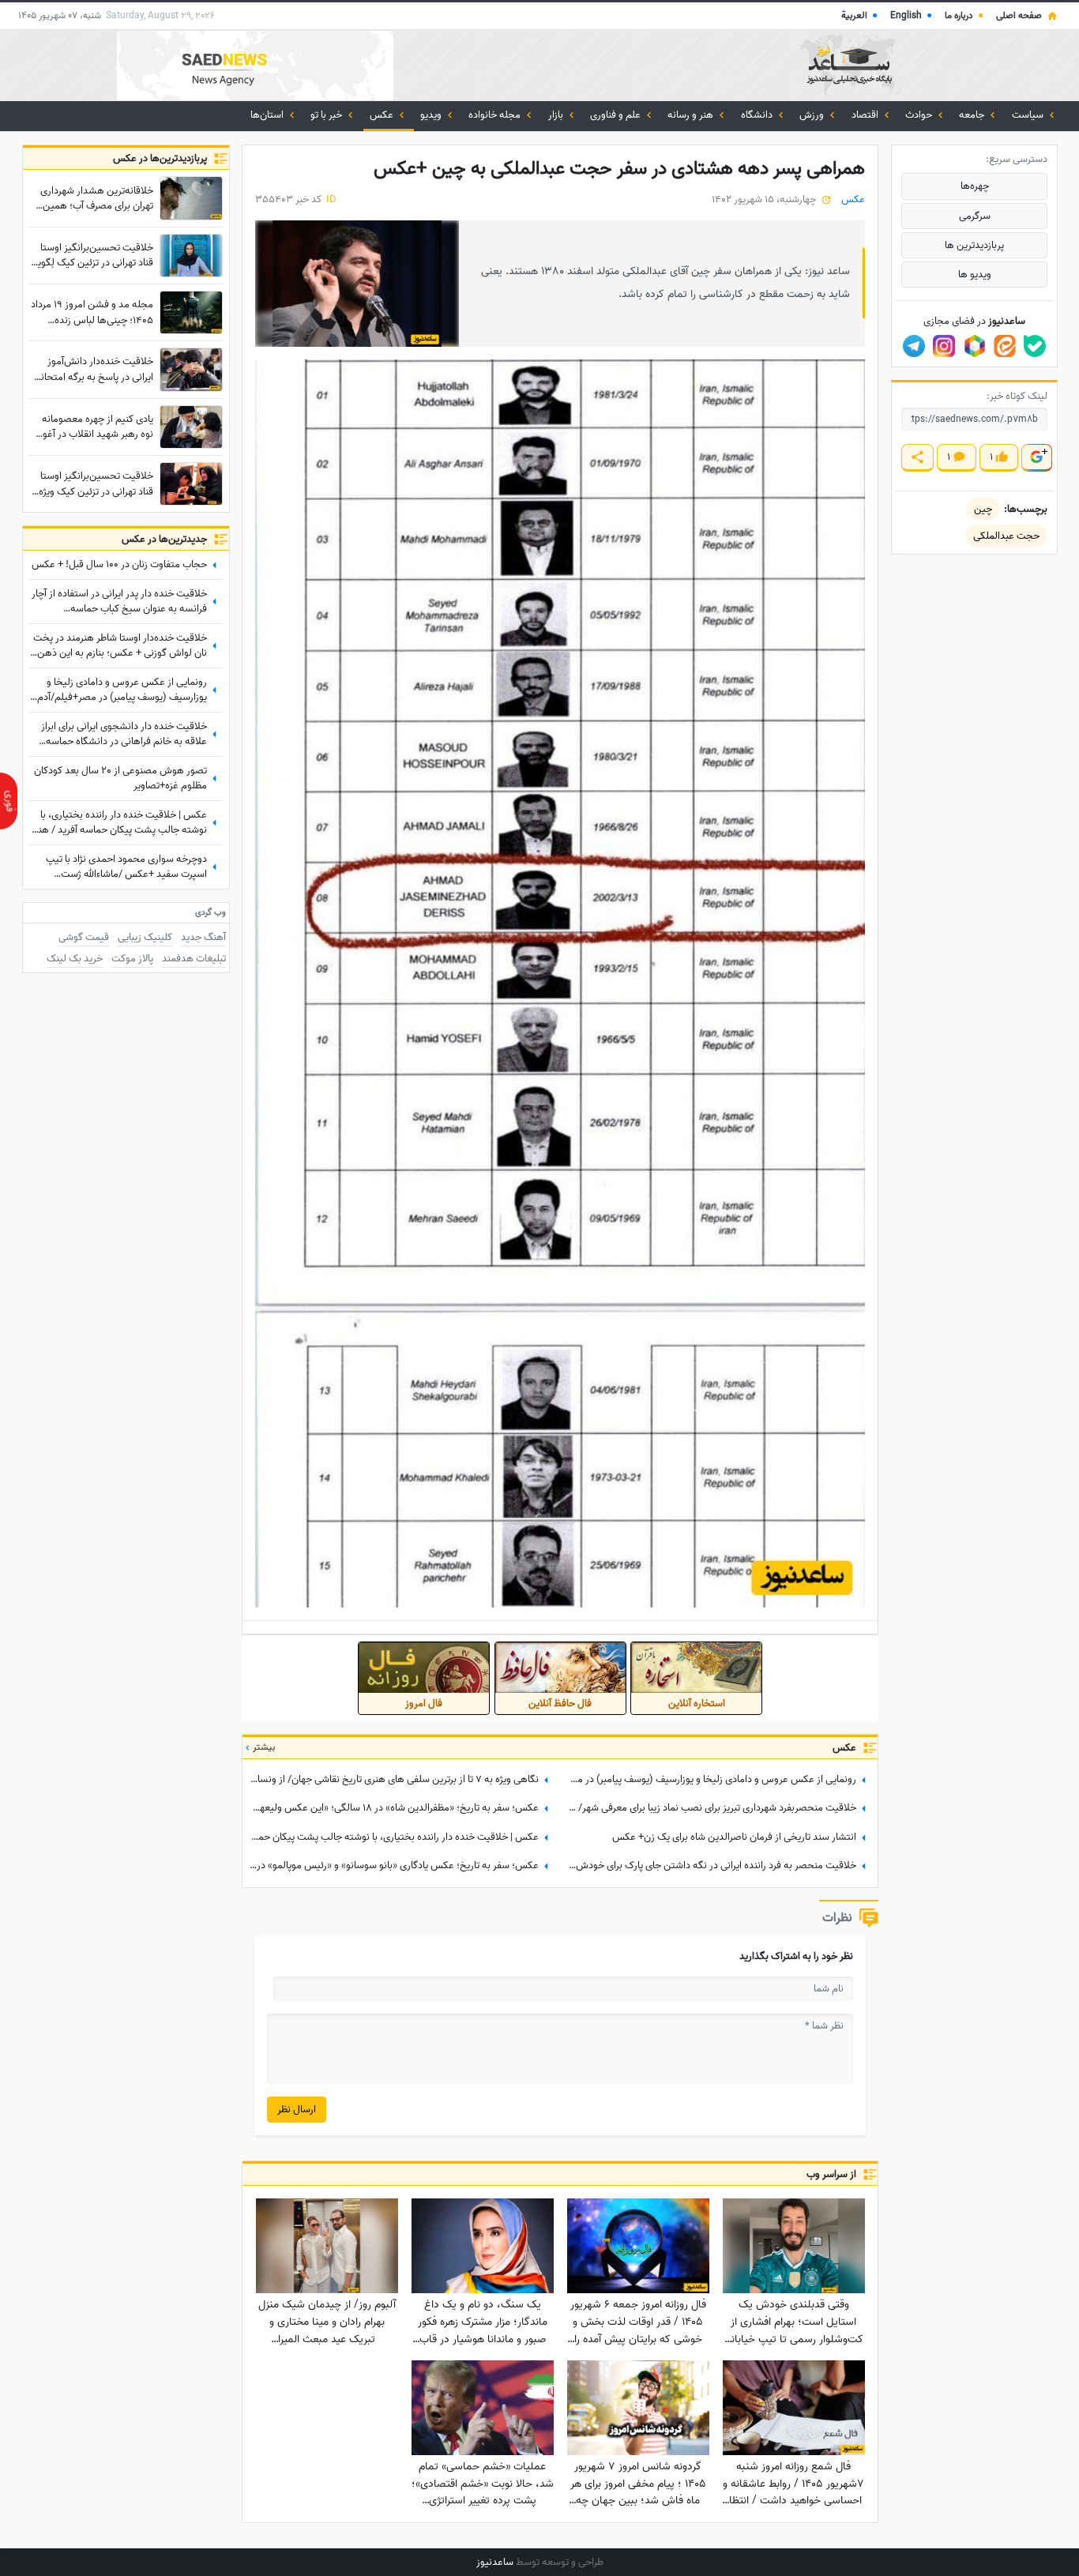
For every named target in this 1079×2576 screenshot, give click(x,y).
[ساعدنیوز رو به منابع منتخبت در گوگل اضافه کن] (1036, 458)
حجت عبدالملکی (1006, 536)
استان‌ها (268, 115)
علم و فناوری (617, 115)
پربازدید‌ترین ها (974, 245)
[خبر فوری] (9, 801)
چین (983, 509)
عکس (383, 115)
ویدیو (432, 115)
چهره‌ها (975, 186)
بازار (557, 115)
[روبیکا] (975, 346)
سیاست (1029, 115)
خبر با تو (327, 115)
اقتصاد (866, 115)
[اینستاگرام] (944, 346)
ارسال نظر (297, 2110)
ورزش (813, 115)
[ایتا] (1005, 346)
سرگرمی (975, 216)
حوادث (920, 115)
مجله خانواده (496, 115)
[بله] (1035, 346)
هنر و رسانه (692, 115)
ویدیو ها (975, 275)
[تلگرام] (914, 346)
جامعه (973, 115)
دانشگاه (758, 115)
